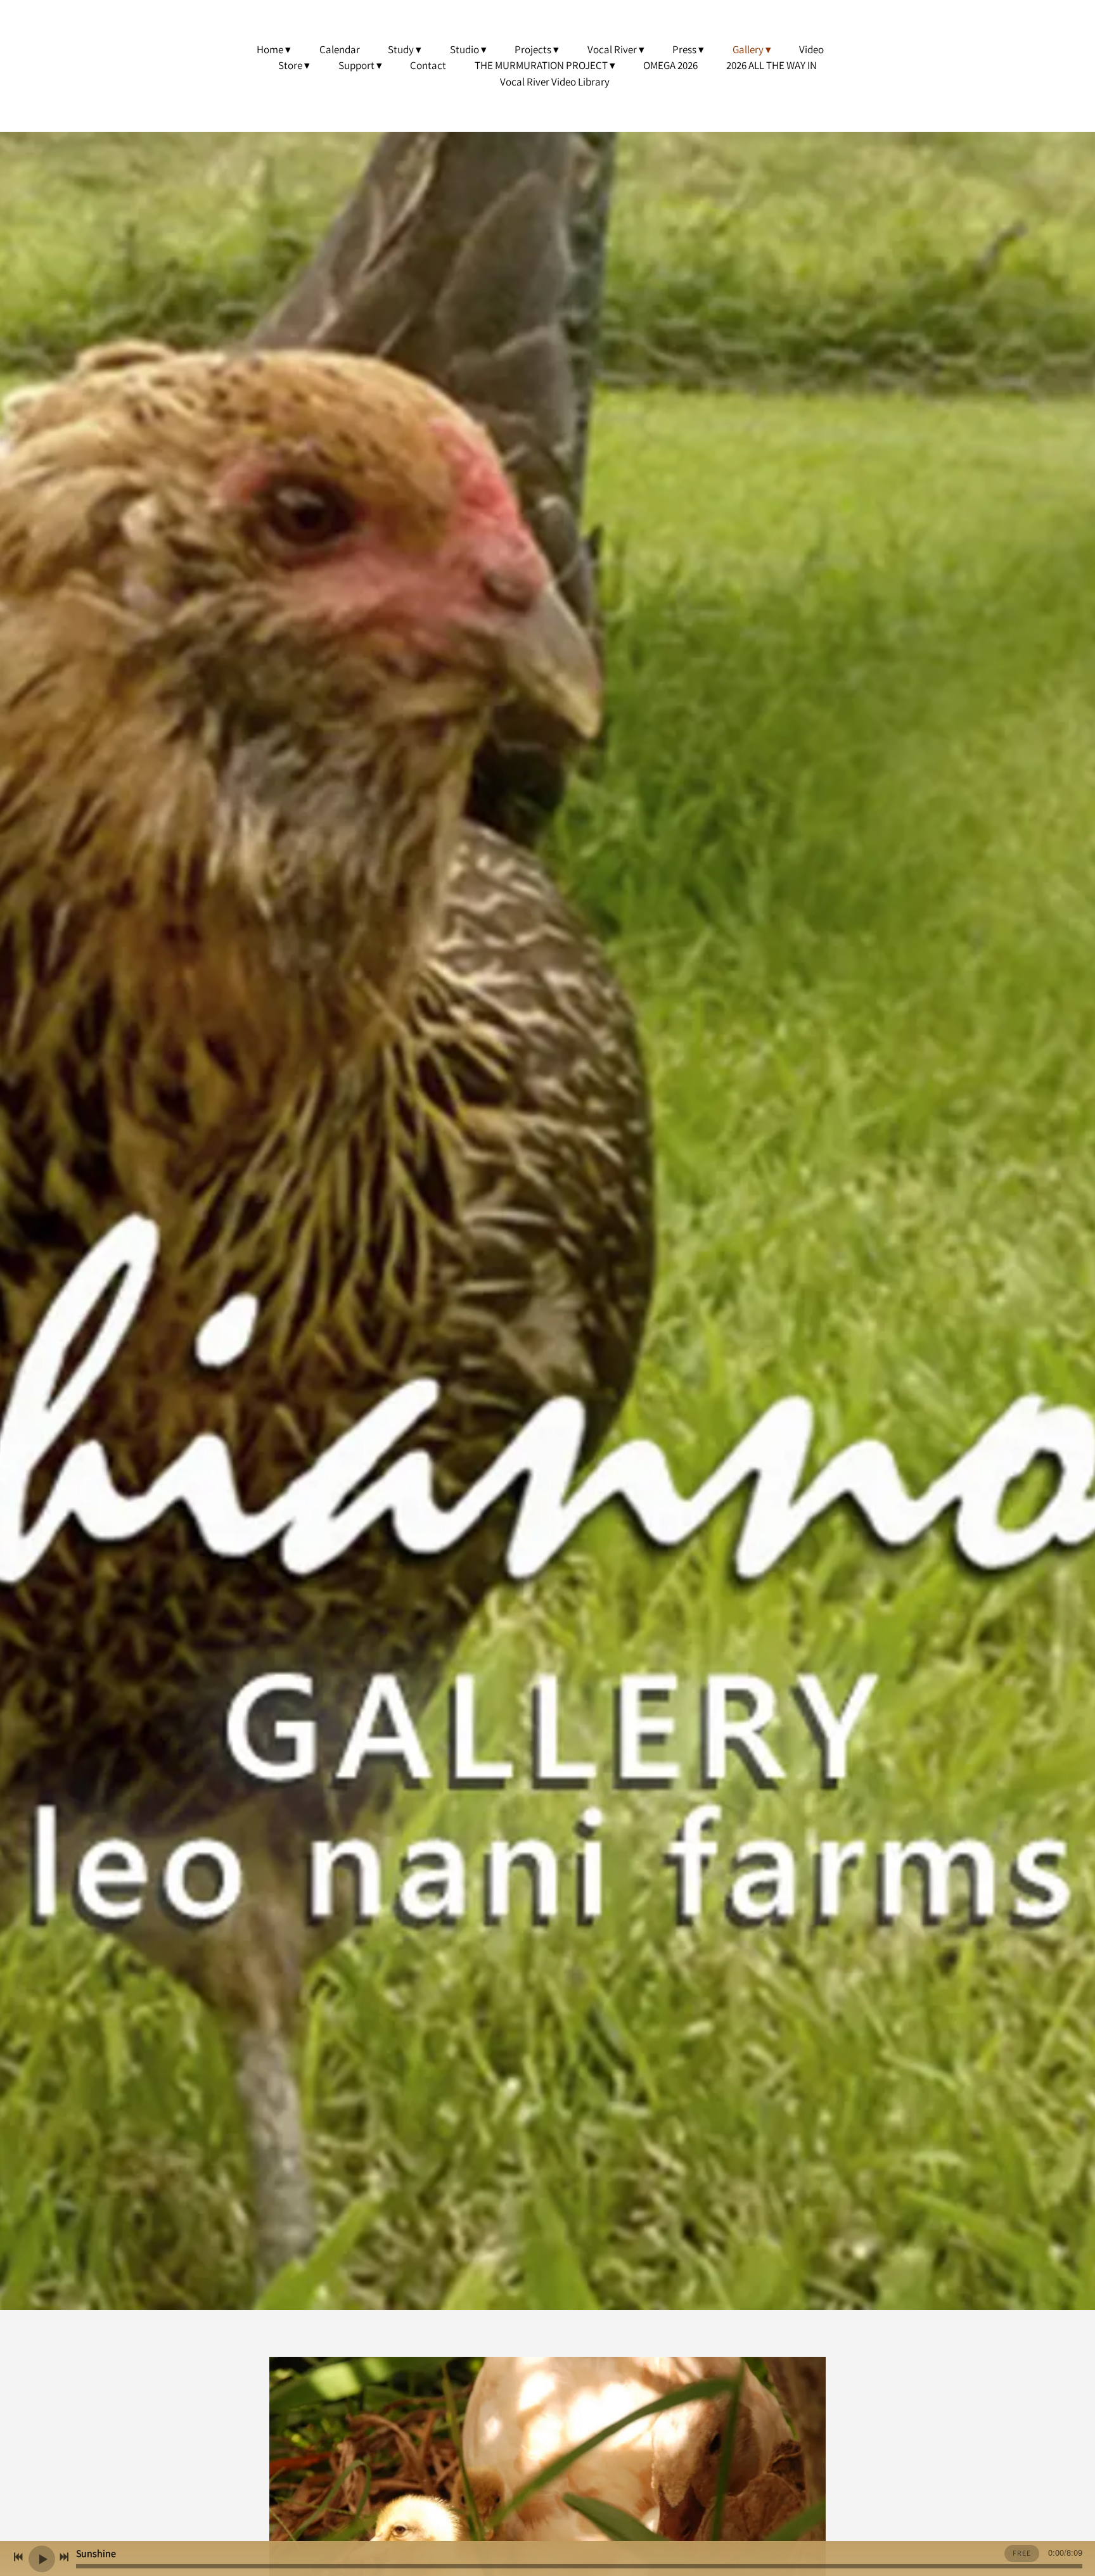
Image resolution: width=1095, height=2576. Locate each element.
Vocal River (612, 49)
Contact (428, 65)
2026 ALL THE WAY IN (772, 65)
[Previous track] (18, 2557)
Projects (533, 49)
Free (1022, 2553)
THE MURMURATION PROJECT (541, 65)
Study (401, 49)
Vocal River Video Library (555, 82)
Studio (464, 49)
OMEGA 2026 (670, 65)
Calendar (340, 49)
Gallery (748, 49)
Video (811, 49)
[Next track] (64, 2557)
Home (270, 49)
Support (356, 65)
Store (290, 65)
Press (684, 49)
